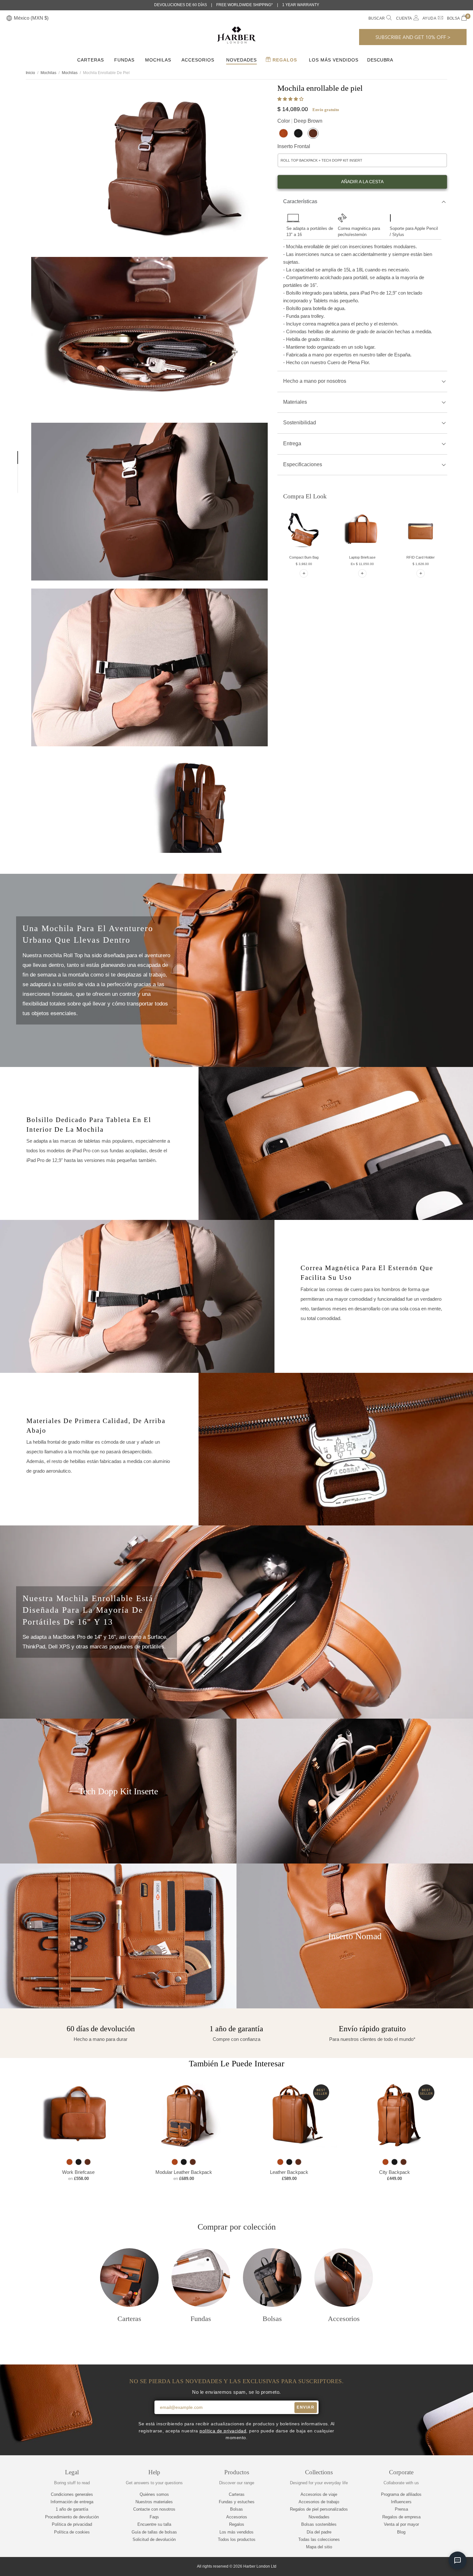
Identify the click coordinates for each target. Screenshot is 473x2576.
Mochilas (158, 60)
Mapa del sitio (319, 2547)
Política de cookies (72, 2532)
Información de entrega (72, 2502)
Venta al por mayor (401, 2524)
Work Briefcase (78, 2172)
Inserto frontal (294, 146)
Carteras (91, 60)
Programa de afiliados (401, 2494)
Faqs (154, 2517)
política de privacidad (223, 2431)
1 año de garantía (72, 2509)
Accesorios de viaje (319, 2494)
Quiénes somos (154, 2494)
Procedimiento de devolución (72, 2517)
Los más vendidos (334, 60)
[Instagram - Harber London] (430, 2567)
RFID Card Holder (421, 557)
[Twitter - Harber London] (408, 2567)
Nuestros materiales (154, 2502)
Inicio (30, 73)
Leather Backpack (289, 2172)
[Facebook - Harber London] (419, 2567)
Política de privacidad (72, 2524)
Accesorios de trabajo (319, 2502)
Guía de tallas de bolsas (154, 2532)
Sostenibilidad (300, 423)
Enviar (306, 2407)
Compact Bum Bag (304, 557)
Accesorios (198, 60)
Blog (401, 2532)
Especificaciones (303, 464)
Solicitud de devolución (154, 2539)
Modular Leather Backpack (184, 2172)
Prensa (401, 2509)
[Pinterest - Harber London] (441, 2567)
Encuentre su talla (154, 2524)
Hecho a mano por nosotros (315, 381)
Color (300, 121)
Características (300, 201)
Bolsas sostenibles (319, 2524)
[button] (291, 99)
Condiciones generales (72, 2494)
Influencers (401, 2502)
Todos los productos (237, 2539)
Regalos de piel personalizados (319, 2509)
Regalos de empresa (401, 2517)
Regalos (284, 60)
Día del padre (319, 2532)
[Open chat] (458, 2561)
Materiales (295, 402)
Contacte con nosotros (154, 2509)
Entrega (292, 443)
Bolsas (236, 2509)
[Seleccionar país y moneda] (9, 19)
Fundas (124, 60)
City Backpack (394, 2172)
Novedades (241, 60)
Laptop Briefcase (362, 557)
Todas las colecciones (319, 2539)
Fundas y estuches (237, 2502)
